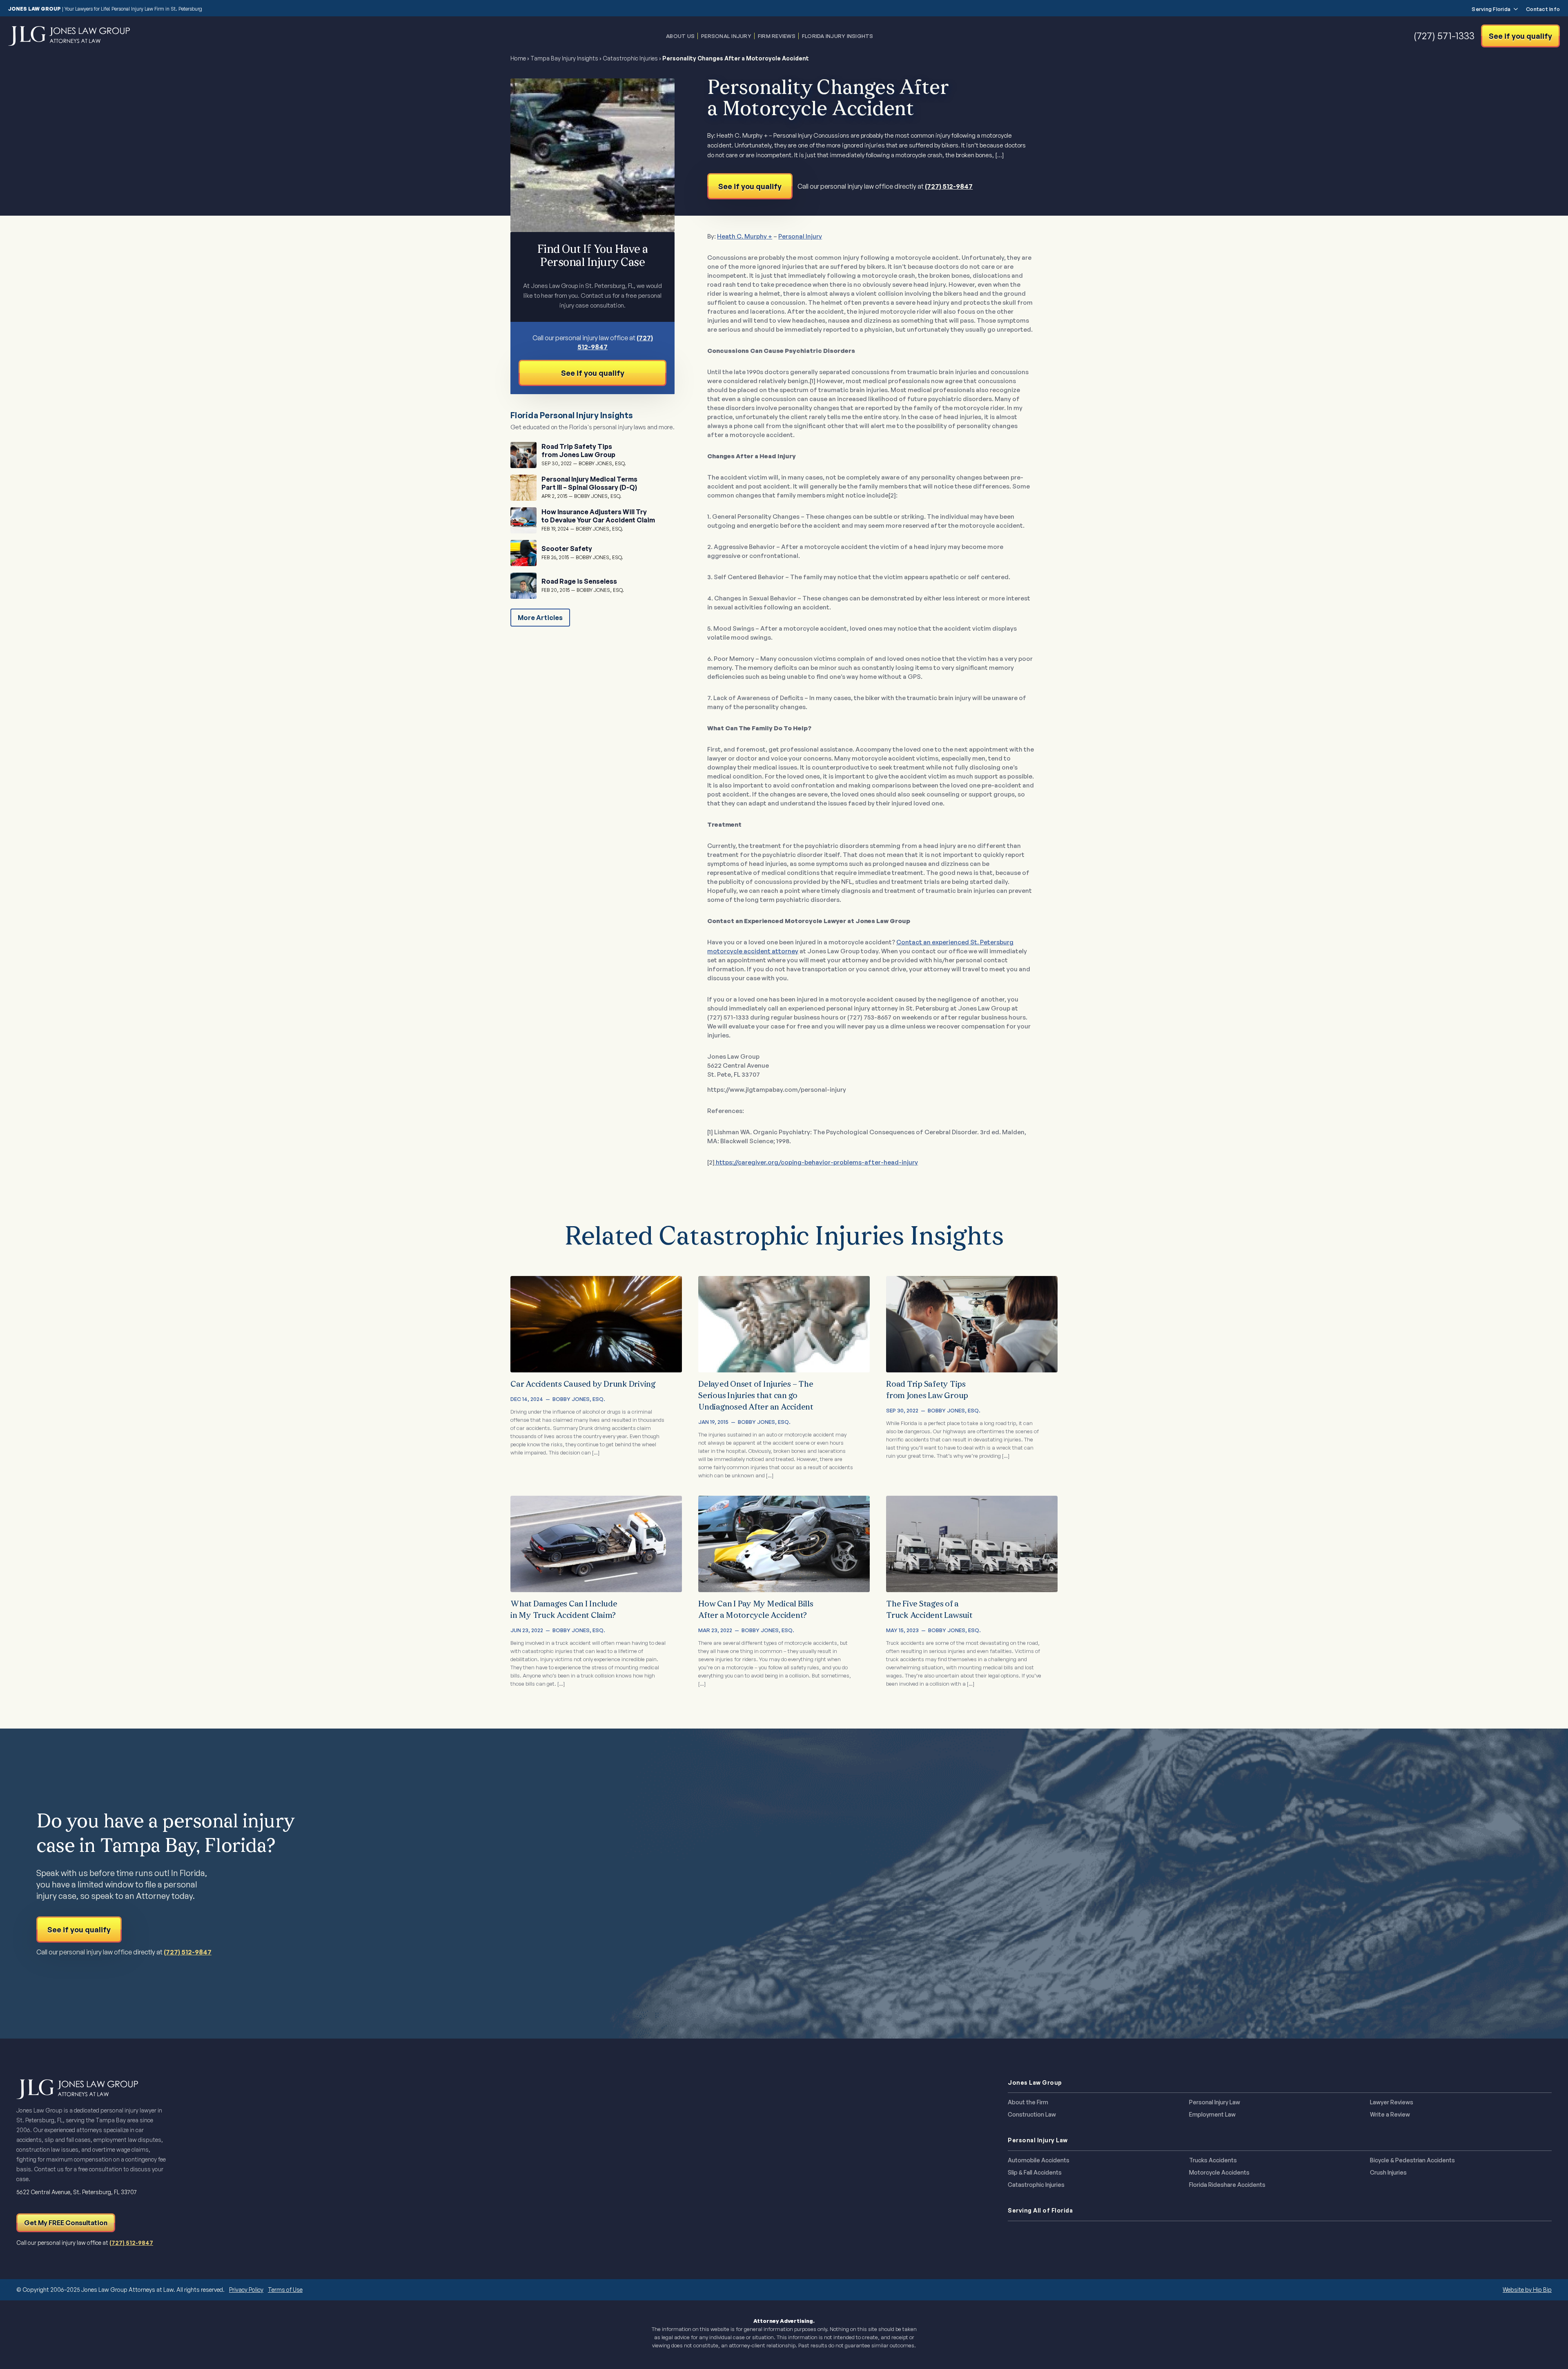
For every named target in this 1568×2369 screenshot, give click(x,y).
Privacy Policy (246, 2290)
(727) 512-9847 (949, 186)
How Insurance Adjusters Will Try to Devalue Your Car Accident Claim (598, 516)
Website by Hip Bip (1527, 2290)
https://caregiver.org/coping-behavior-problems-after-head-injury (816, 1162)
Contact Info (1543, 9)
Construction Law (1032, 2115)
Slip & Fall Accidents (1035, 2173)
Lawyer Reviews (1392, 2102)
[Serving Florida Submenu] (1514, 9)
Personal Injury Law (1215, 2102)
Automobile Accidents (1039, 2160)
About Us (680, 36)
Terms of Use (285, 2290)
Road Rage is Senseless (579, 581)
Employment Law (1212, 2115)
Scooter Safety (567, 549)
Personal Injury (726, 36)
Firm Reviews (777, 36)
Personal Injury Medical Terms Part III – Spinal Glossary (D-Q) (589, 483)
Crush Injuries (1388, 2173)
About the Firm (1028, 2102)
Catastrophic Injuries (630, 58)
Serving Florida (1491, 9)
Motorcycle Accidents (1219, 2173)
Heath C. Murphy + (745, 236)
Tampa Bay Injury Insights (564, 58)
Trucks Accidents (1213, 2160)
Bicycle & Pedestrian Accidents (1412, 2160)
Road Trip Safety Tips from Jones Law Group (578, 451)
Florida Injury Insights (838, 36)
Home (518, 58)
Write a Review (1390, 2115)
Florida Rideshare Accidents (1227, 2185)
